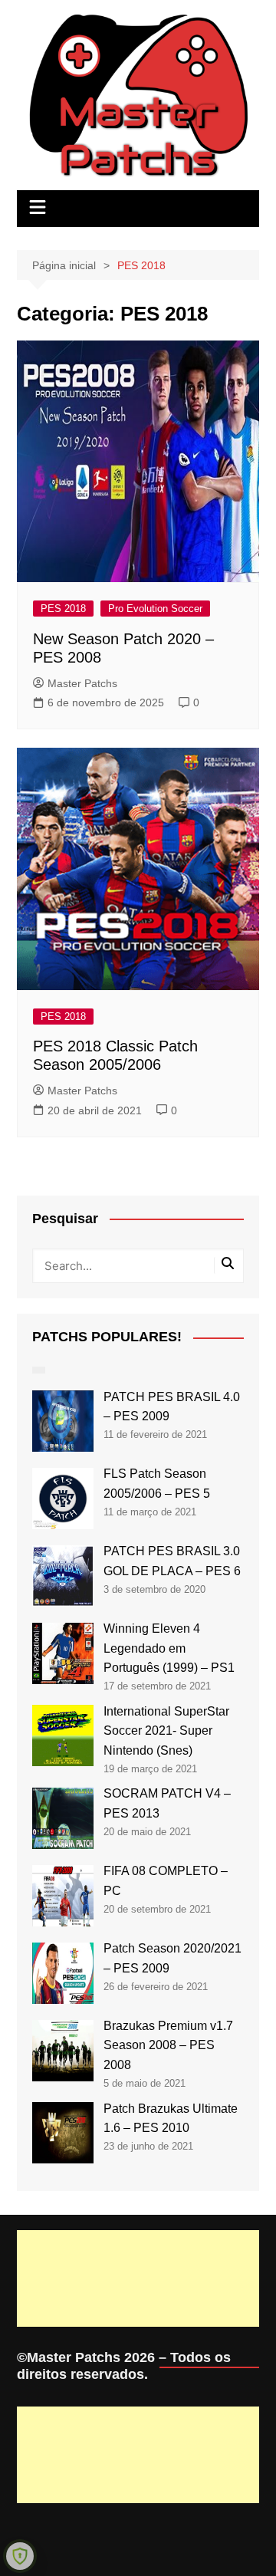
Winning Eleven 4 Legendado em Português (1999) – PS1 (169, 1648)
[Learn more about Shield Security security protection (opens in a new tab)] (20, 2556)
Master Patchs (82, 683)
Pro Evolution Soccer (155, 609)
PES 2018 (63, 609)
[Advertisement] (138, 2278)
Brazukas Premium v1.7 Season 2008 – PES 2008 (168, 2045)
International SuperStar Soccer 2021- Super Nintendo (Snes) (166, 1731)
